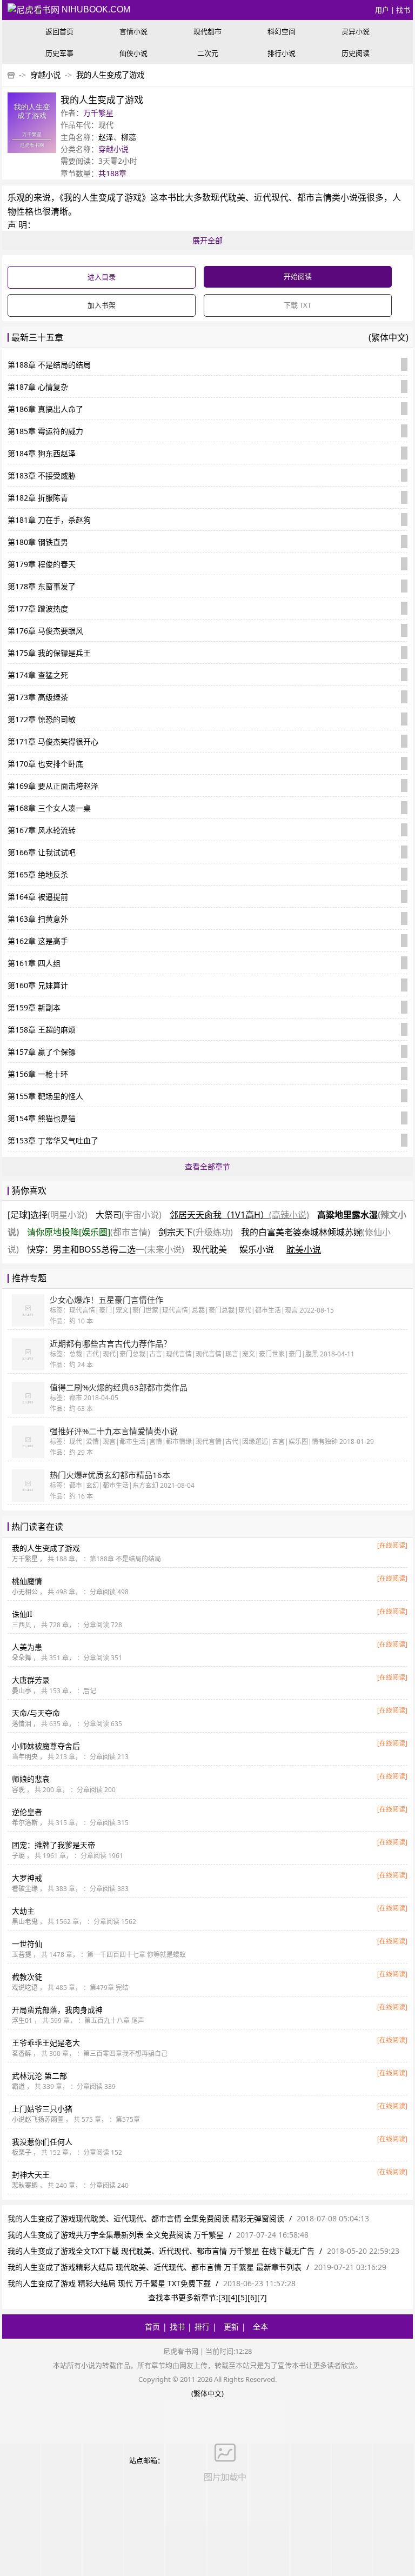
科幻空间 (282, 31)
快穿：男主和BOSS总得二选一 (106, 1249)
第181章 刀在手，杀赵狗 (49, 520)
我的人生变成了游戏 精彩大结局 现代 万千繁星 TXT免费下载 (109, 2283)
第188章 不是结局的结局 (49, 365)
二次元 (208, 53)
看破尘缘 (25, 1889)
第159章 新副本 (34, 1007)
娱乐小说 (257, 1249)
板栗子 (22, 2152)
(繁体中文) (389, 337)
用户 (382, 10)
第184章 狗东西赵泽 (42, 453)
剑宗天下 (196, 1232)
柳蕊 (129, 137)
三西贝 (22, 1625)
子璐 (18, 1856)
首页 (152, 2327)
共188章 (112, 173)
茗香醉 (22, 2054)
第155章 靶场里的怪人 (45, 1096)
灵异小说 (356, 31)
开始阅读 (298, 276)
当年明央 (25, 1757)
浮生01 (22, 2021)
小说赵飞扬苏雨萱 (38, 2119)
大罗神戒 (27, 1878)
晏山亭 (22, 1691)
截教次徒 (27, 1977)
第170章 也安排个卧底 (45, 764)
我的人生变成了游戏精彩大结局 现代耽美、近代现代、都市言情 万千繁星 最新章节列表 (155, 2267)
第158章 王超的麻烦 (42, 1030)
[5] (243, 2297)
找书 (403, 10)
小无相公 (25, 1592)
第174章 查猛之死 (38, 675)
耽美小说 (304, 1249)
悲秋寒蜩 (25, 2185)
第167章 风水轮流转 (42, 830)
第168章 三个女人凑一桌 (49, 808)
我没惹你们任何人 (42, 2142)
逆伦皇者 (27, 1812)
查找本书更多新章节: (183, 2297)
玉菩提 (22, 1955)
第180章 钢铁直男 (38, 542)
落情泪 (22, 1724)
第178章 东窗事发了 (42, 586)
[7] (262, 2297)
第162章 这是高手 (38, 941)
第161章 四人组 (34, 963)
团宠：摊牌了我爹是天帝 (53, 1845)
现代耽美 (210, 1249)
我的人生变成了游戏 (110, 75)
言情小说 (133, 31)
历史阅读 (356, 53)
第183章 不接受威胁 (42, 475)
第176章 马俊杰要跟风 (45, 631)
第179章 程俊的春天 (42, 564)
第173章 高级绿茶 (38, 697)
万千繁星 (98, 113)
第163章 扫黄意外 (38, 919)
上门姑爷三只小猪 (42, 2109)
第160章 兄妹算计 (38, 985)
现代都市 (207, 31)
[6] (252, 2297)
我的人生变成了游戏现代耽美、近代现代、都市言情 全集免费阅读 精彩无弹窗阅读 (146, 2218)
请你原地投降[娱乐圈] (89, 1232)
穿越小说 (45, 75)
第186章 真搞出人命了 (45, 409)
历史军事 (59, 53)
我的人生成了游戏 (46, 1548)
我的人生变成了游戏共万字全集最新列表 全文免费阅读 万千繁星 (116, 2235)
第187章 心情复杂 (38, 387)
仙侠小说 (133, 53)
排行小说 (282, 53)
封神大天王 (31, 2175)
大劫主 (23, 1911)
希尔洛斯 (25, 1823)
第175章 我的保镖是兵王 (49, 653)
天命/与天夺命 (36, 1713)
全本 (260, 2327)
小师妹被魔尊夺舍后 (46, 1746)
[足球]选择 (48, 1215)
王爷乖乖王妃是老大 (46, 2043)
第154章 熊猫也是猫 (42, 1118)
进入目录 (102, 277)
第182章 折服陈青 (38, 498)
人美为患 (27, 1647)
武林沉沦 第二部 (39, 2076)
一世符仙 (27, 1944)
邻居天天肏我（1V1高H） (239, 1215)
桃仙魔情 (27, 1581)
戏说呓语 (25, 1988)
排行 (202, 2327)
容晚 (18, 1790)
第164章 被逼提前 (38, 897)
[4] (233, 2297)
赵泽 (106, 137)
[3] (223, 2297)
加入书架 (102, 305)
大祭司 (129, 1215)
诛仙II (22, 1614)
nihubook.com (95, 9)
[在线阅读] (392, 1545)
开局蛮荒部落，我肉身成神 (57, 2010)
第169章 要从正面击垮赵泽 (53, 786)
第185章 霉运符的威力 (45, 431)
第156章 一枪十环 (38, 1074)
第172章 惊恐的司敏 (42, 719)
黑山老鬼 (25, 1922)
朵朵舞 (22, 1658)
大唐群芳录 (31, 1680)
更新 (231, 2327)
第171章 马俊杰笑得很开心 (53, 741)
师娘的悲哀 (31, 1779)
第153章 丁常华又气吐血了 (53, 1140)
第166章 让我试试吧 (42, 852)
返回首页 (59, 31)
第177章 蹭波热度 (38, 608)
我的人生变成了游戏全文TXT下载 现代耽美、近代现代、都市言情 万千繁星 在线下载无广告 (161, 2251)
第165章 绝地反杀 (38, 874)
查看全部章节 (207, 1166)
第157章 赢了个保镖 (42, 1052)
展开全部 (207, 240)
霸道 (18, 2086)
